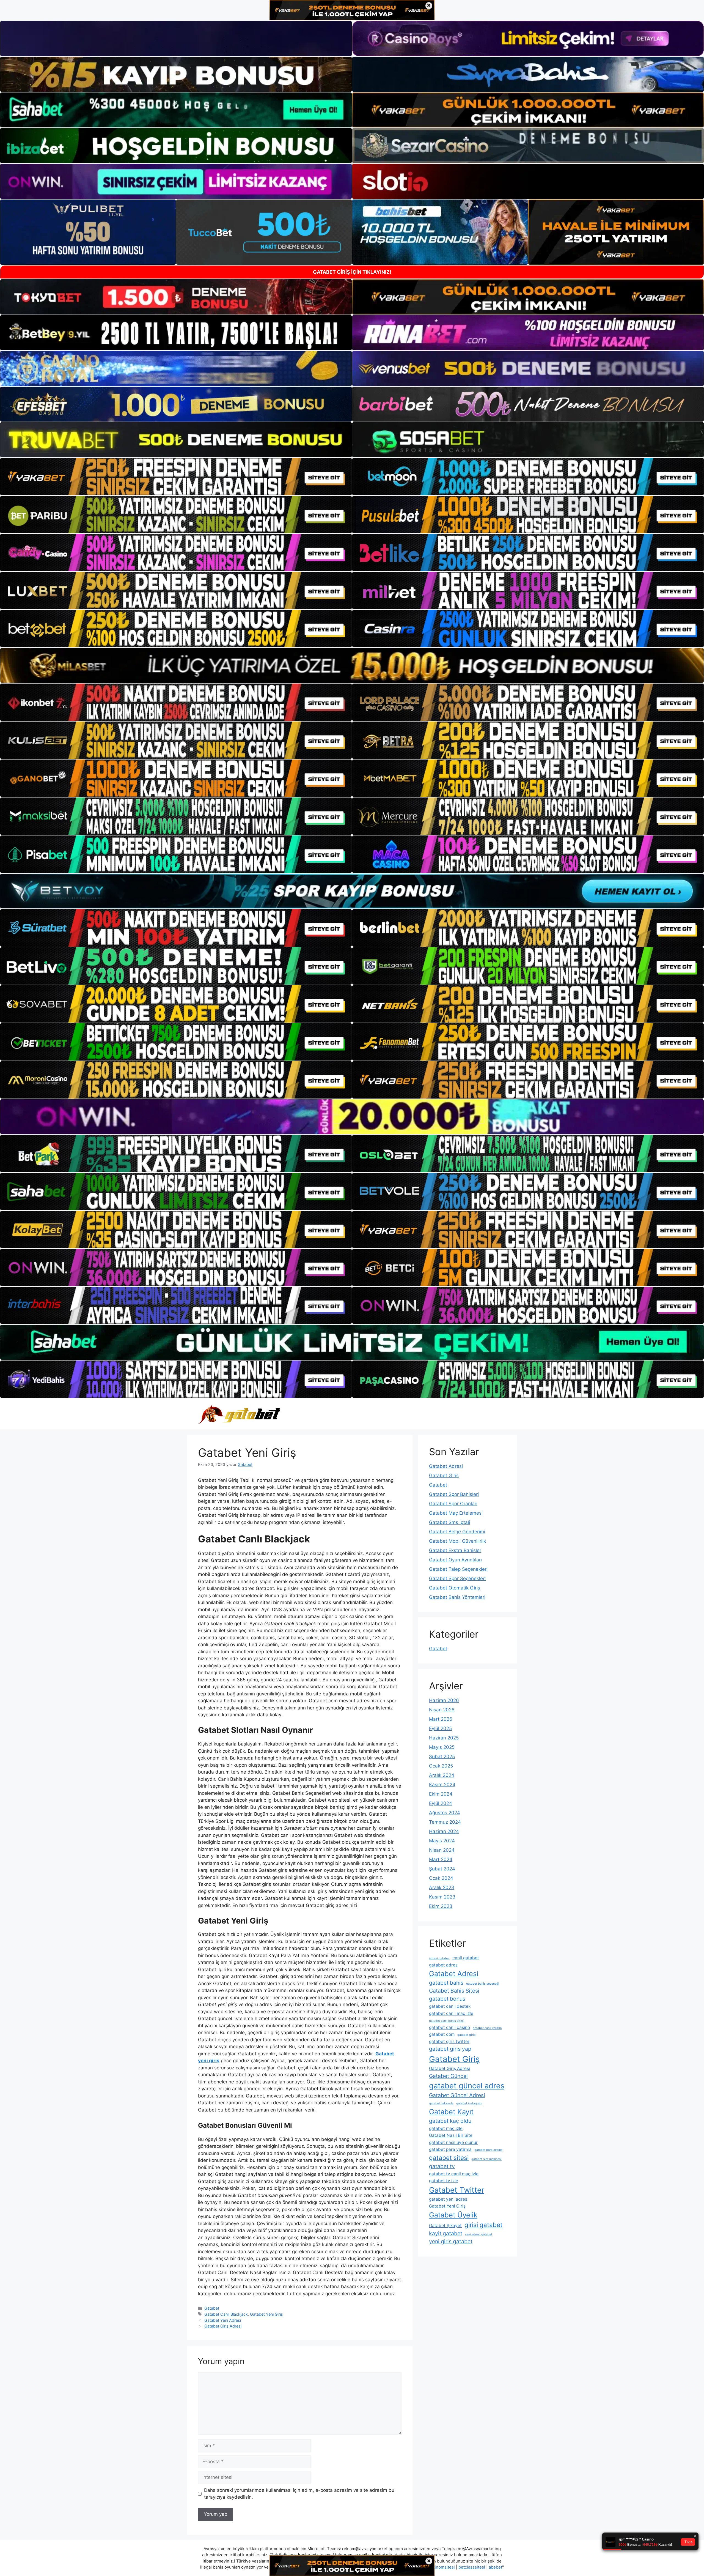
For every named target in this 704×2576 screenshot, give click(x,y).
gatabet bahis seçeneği (483, 1984)
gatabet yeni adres (448, 2199)
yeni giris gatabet (451, 2241)
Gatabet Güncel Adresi (457, 2095)
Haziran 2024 (444, 1831)
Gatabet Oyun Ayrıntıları (455, 1560)
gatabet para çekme (488, 2150)
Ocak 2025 (441, 1766)
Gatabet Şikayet (445, 2226)
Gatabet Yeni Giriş (266, 2314)
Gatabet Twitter (457, 2190)
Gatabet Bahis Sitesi (454, 1991)
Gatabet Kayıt (451, 2112)
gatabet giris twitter (449, 2041)
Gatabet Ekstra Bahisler (455, 1550)
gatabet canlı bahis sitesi (447, 2021)
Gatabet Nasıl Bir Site (451, 2135)
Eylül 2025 (440, 1728)
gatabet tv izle (444, 2181)
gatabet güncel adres (467, 2086)
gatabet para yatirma (450, 2149)
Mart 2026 (441, 1719)
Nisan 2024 (442, 1850)
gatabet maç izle (446, 2128)
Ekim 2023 (441, 1906)
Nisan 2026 (442, 1710)
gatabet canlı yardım (487, 2028)
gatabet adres (443, 1965)
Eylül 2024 (441, 1803)
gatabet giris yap (450, 2049)
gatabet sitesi (449, 2158)
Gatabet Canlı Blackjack (226, 2314)
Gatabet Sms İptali (449, 1522)
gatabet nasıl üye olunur (453, 2142)
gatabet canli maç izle (451, 2013)
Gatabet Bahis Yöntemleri (457, 1597)
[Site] (176, 477)
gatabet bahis (446, 1983)
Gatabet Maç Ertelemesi (456, 1513)
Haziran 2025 (444, 1738)
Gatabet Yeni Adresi (223, 2320)
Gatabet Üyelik (453, 2215)
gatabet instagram (469, 2103)
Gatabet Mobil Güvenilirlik (457, 1541)
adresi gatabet (439, 1958)
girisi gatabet (483, 2225)
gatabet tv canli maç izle (454, 2174)
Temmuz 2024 (445, 1822)
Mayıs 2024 (442, 1841)
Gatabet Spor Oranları (453, 1504)
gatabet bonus (447, 1999)
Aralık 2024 (442, 1775)
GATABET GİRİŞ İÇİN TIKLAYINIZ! (352, 272)
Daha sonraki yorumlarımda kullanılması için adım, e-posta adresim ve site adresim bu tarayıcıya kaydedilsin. (299, 2494)
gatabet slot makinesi (486, 2159)
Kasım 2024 (442, 1785)
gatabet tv (442, 2166)
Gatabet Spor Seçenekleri (457, 1578)
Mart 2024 (441, 1859)
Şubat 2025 (442, 1757)
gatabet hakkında (441, 2103)
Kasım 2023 (442, 1897)
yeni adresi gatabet (479, 2234)
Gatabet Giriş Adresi (223, 2326)
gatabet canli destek (450, 2006)
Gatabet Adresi (446, 1466)
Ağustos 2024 (445, 1813)
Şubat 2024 (442, 1869)
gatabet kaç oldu (450, 2121)
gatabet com (442, 2034)
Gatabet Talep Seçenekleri (458, 1569)
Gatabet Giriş (444, 1476)
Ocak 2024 (441, 1878)
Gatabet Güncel (448, 2076)
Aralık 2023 (442, 1887)
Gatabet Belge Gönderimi (457, 1532)
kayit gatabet (446, 2233)
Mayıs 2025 (442, 1747)
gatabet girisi (467, 2035)
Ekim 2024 (441, 1794)
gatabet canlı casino (449, 2027)
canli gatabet (466, 1958)
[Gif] (352, 665)
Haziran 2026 (444, 1700)
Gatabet (212, 2308)
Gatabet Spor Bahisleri (454, 1494)
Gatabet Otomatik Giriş (455, 1588)
